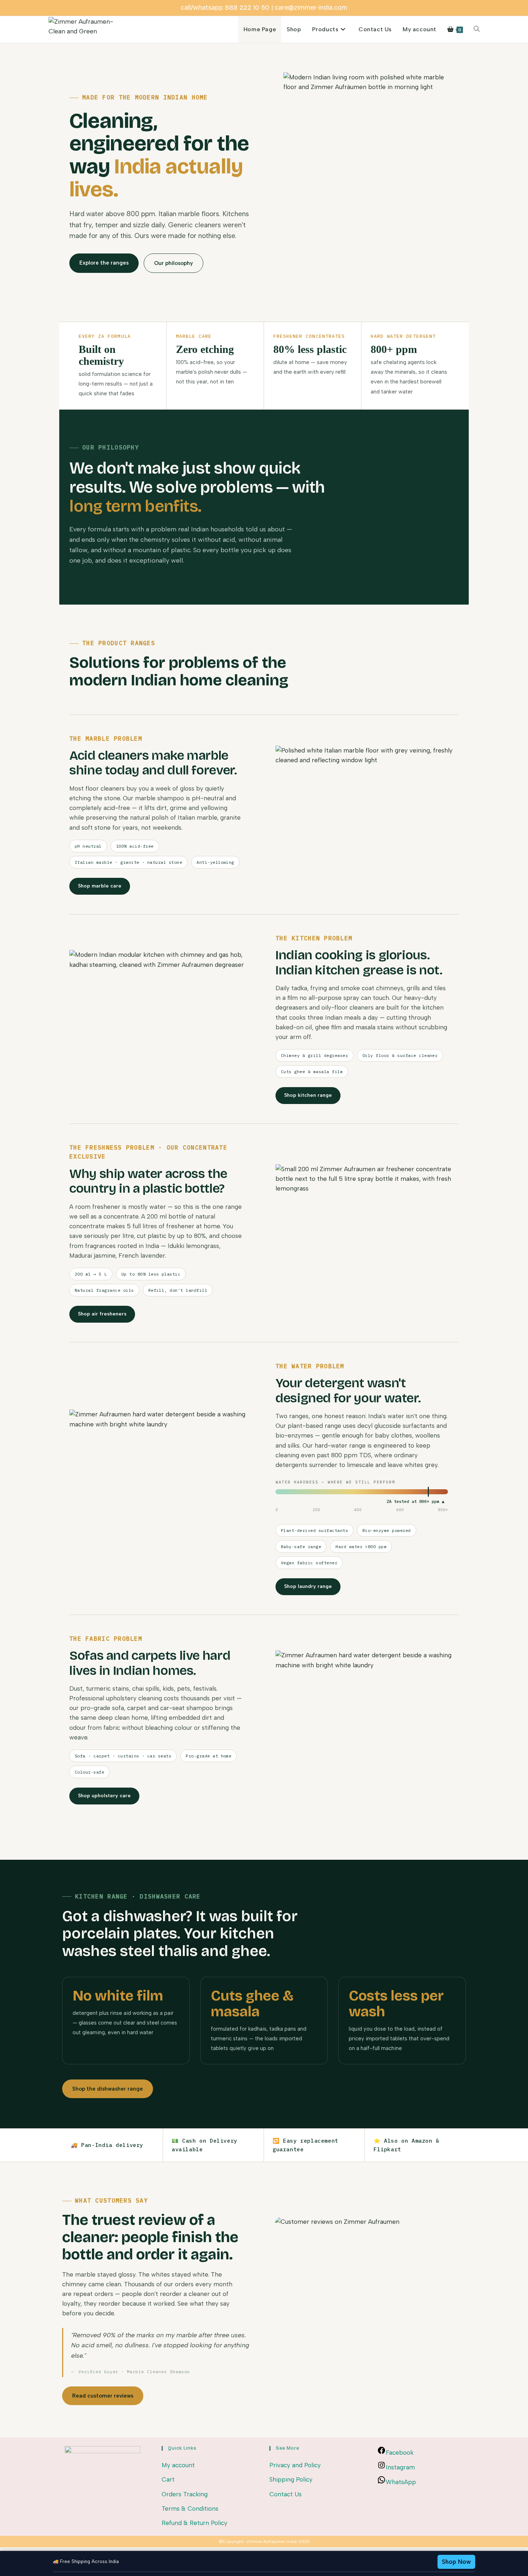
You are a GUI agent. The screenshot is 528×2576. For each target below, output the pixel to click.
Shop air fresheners (102, 1314)
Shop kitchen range (308, 1095)
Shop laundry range (308, 1586)
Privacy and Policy (295, 2465)
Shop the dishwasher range (108, 2089)
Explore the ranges (104, 263)
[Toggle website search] (477, 29)
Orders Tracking (185, 2494)
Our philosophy (173, 263)
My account (178, 2465)
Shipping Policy (291, 2479)
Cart (168, 2479)
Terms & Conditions (190, 2509)
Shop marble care (100, 886)
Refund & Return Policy (194, 2523)
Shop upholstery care (104, 1796)
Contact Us (286, 2494)
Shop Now (456, 2562)
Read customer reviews (103, 2396)
